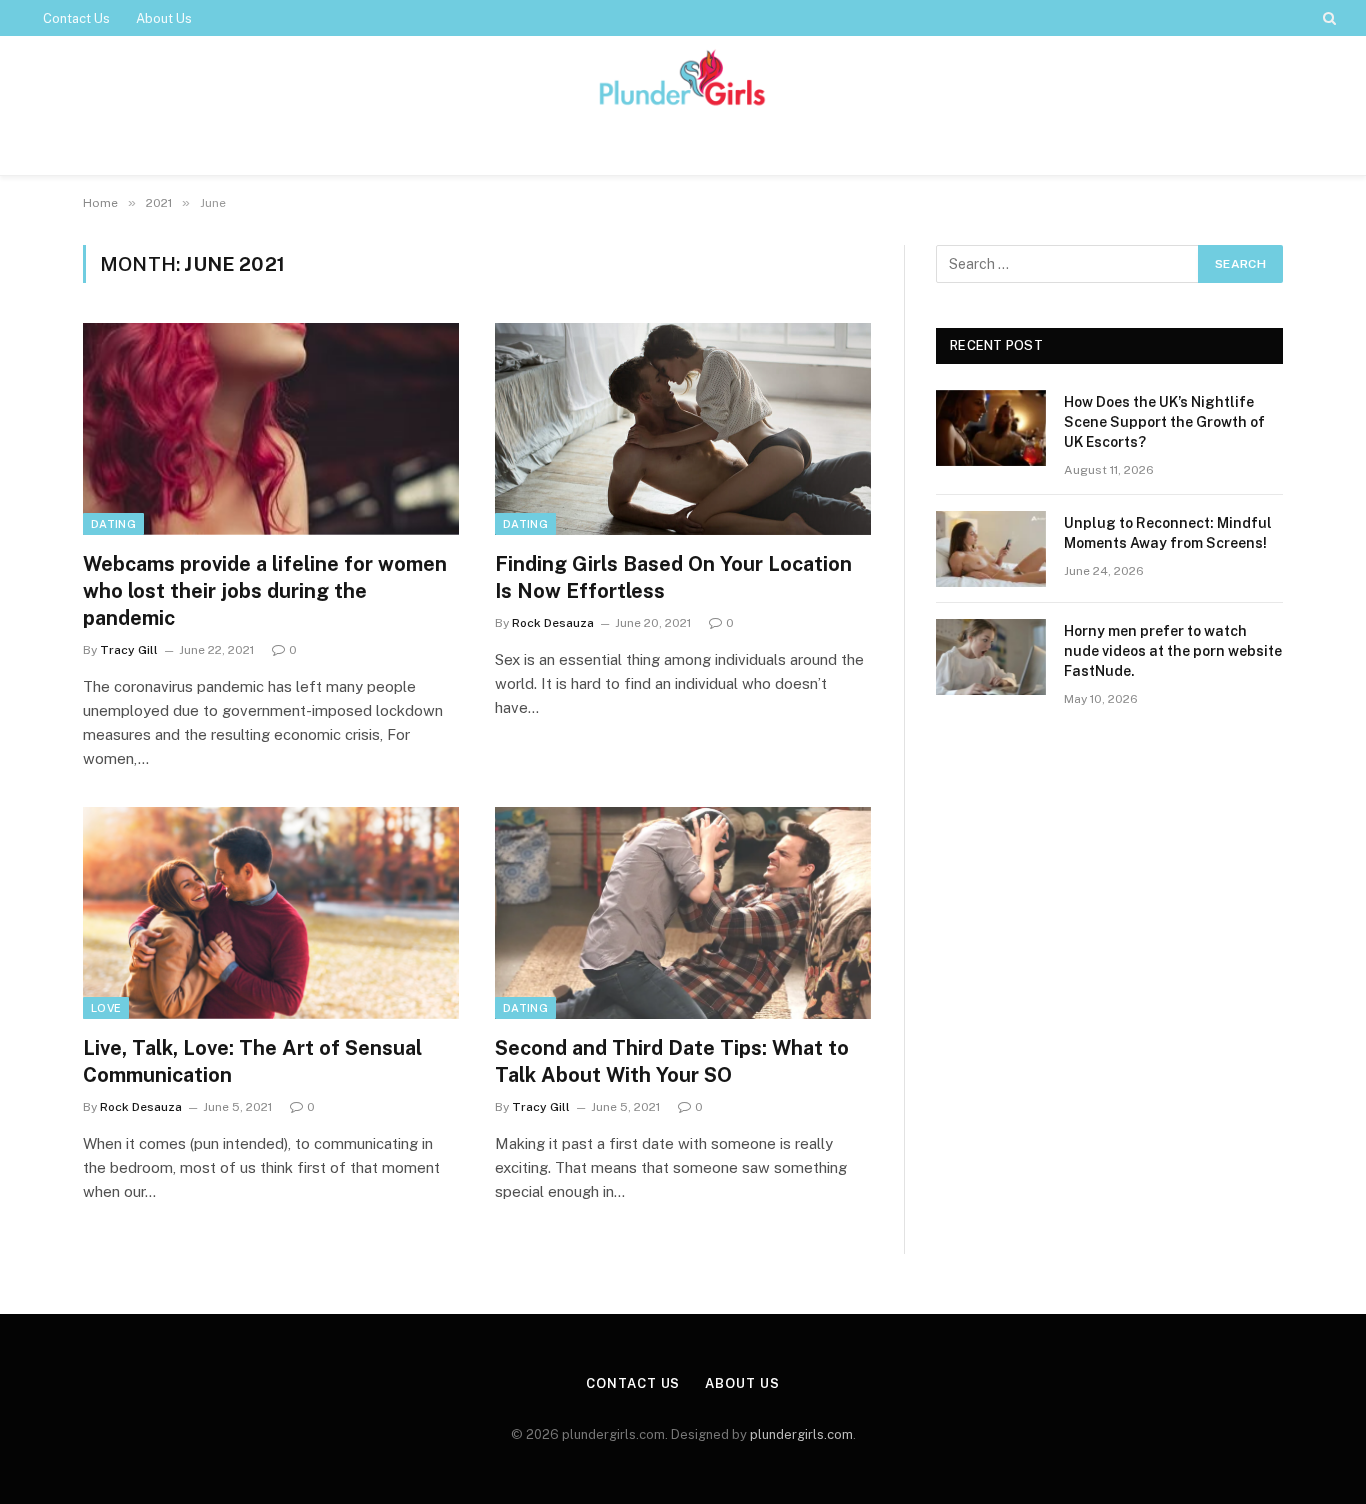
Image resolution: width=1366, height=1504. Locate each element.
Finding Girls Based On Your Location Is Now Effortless (673, 577)
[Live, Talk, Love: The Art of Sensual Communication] (271, 913)
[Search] (1327, 18)
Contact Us (76, 18)
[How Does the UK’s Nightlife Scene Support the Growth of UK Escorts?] (991, 428)
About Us (164, 18)
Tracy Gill (129, 650)
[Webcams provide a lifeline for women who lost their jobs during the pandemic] (271, 429)
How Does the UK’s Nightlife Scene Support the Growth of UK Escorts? (1164, 422)
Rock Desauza (553, 623)
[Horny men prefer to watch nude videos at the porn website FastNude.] (991, 657)
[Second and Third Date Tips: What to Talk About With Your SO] (683, 913)
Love (106, 1008)
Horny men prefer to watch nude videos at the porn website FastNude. (1173, 651)
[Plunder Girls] (682, 78)
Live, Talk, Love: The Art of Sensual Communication (252, 1061)
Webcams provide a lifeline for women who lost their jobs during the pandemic (265, 591)
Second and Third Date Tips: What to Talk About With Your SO (672, 1061)
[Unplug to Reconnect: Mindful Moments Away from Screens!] (991, 549)
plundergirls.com (801, 1434)
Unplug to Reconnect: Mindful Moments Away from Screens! (1168, 533)
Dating (113, 524)
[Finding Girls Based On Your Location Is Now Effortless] (683, 429)
